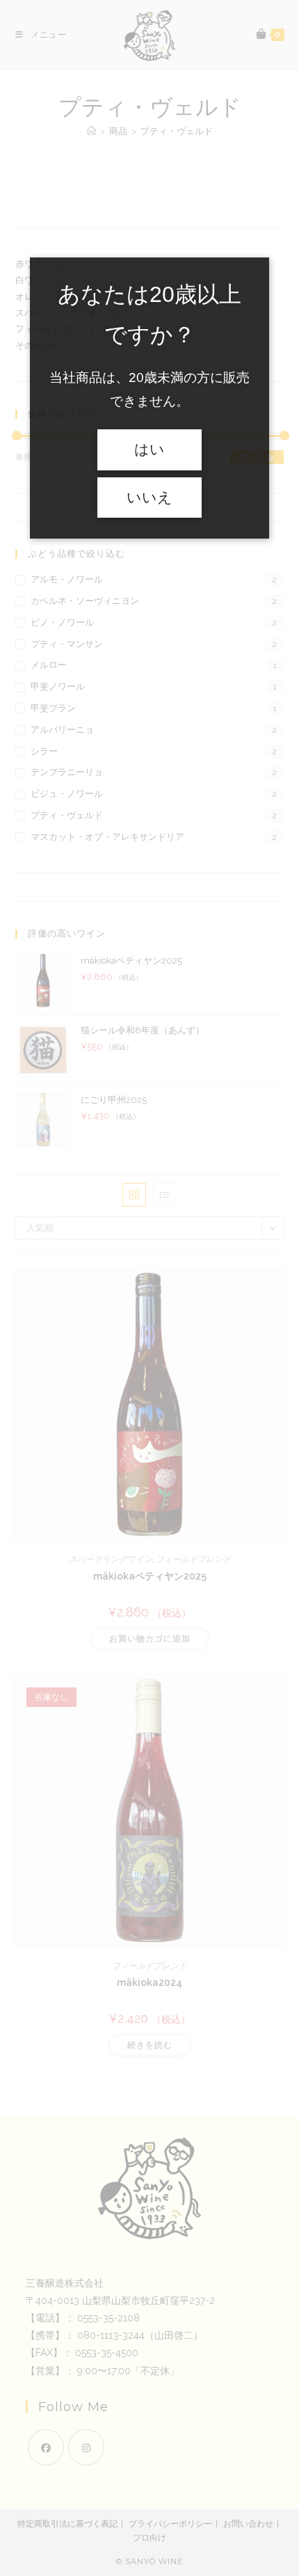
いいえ (149, 498)
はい (149, 450)
